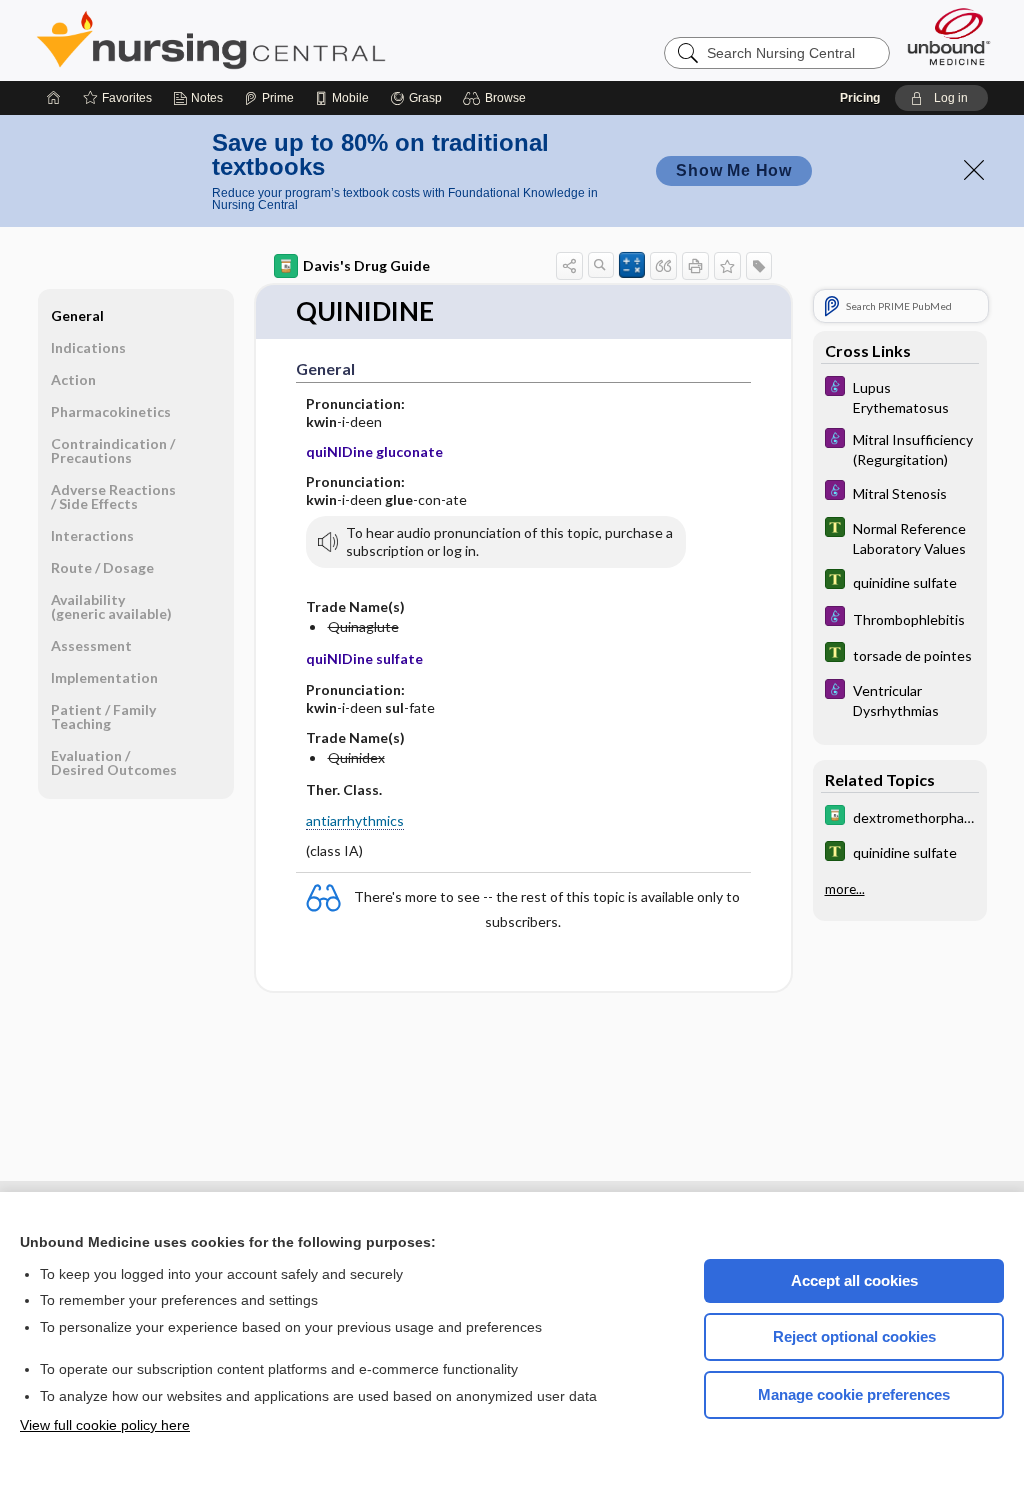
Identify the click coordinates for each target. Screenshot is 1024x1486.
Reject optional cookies (854, 1336)
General (77, 315)
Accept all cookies (854, 1280)
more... (845, 889)
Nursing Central (286, 40)
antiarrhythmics (355, 820)
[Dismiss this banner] (974, 170)
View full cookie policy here (105, 1425)
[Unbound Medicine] (949, 36)
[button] (497, 98)
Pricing (860, 98)
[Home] (54, 98)
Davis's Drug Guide (366, 265)
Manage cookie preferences (854, 1394)
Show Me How (734, 170)
